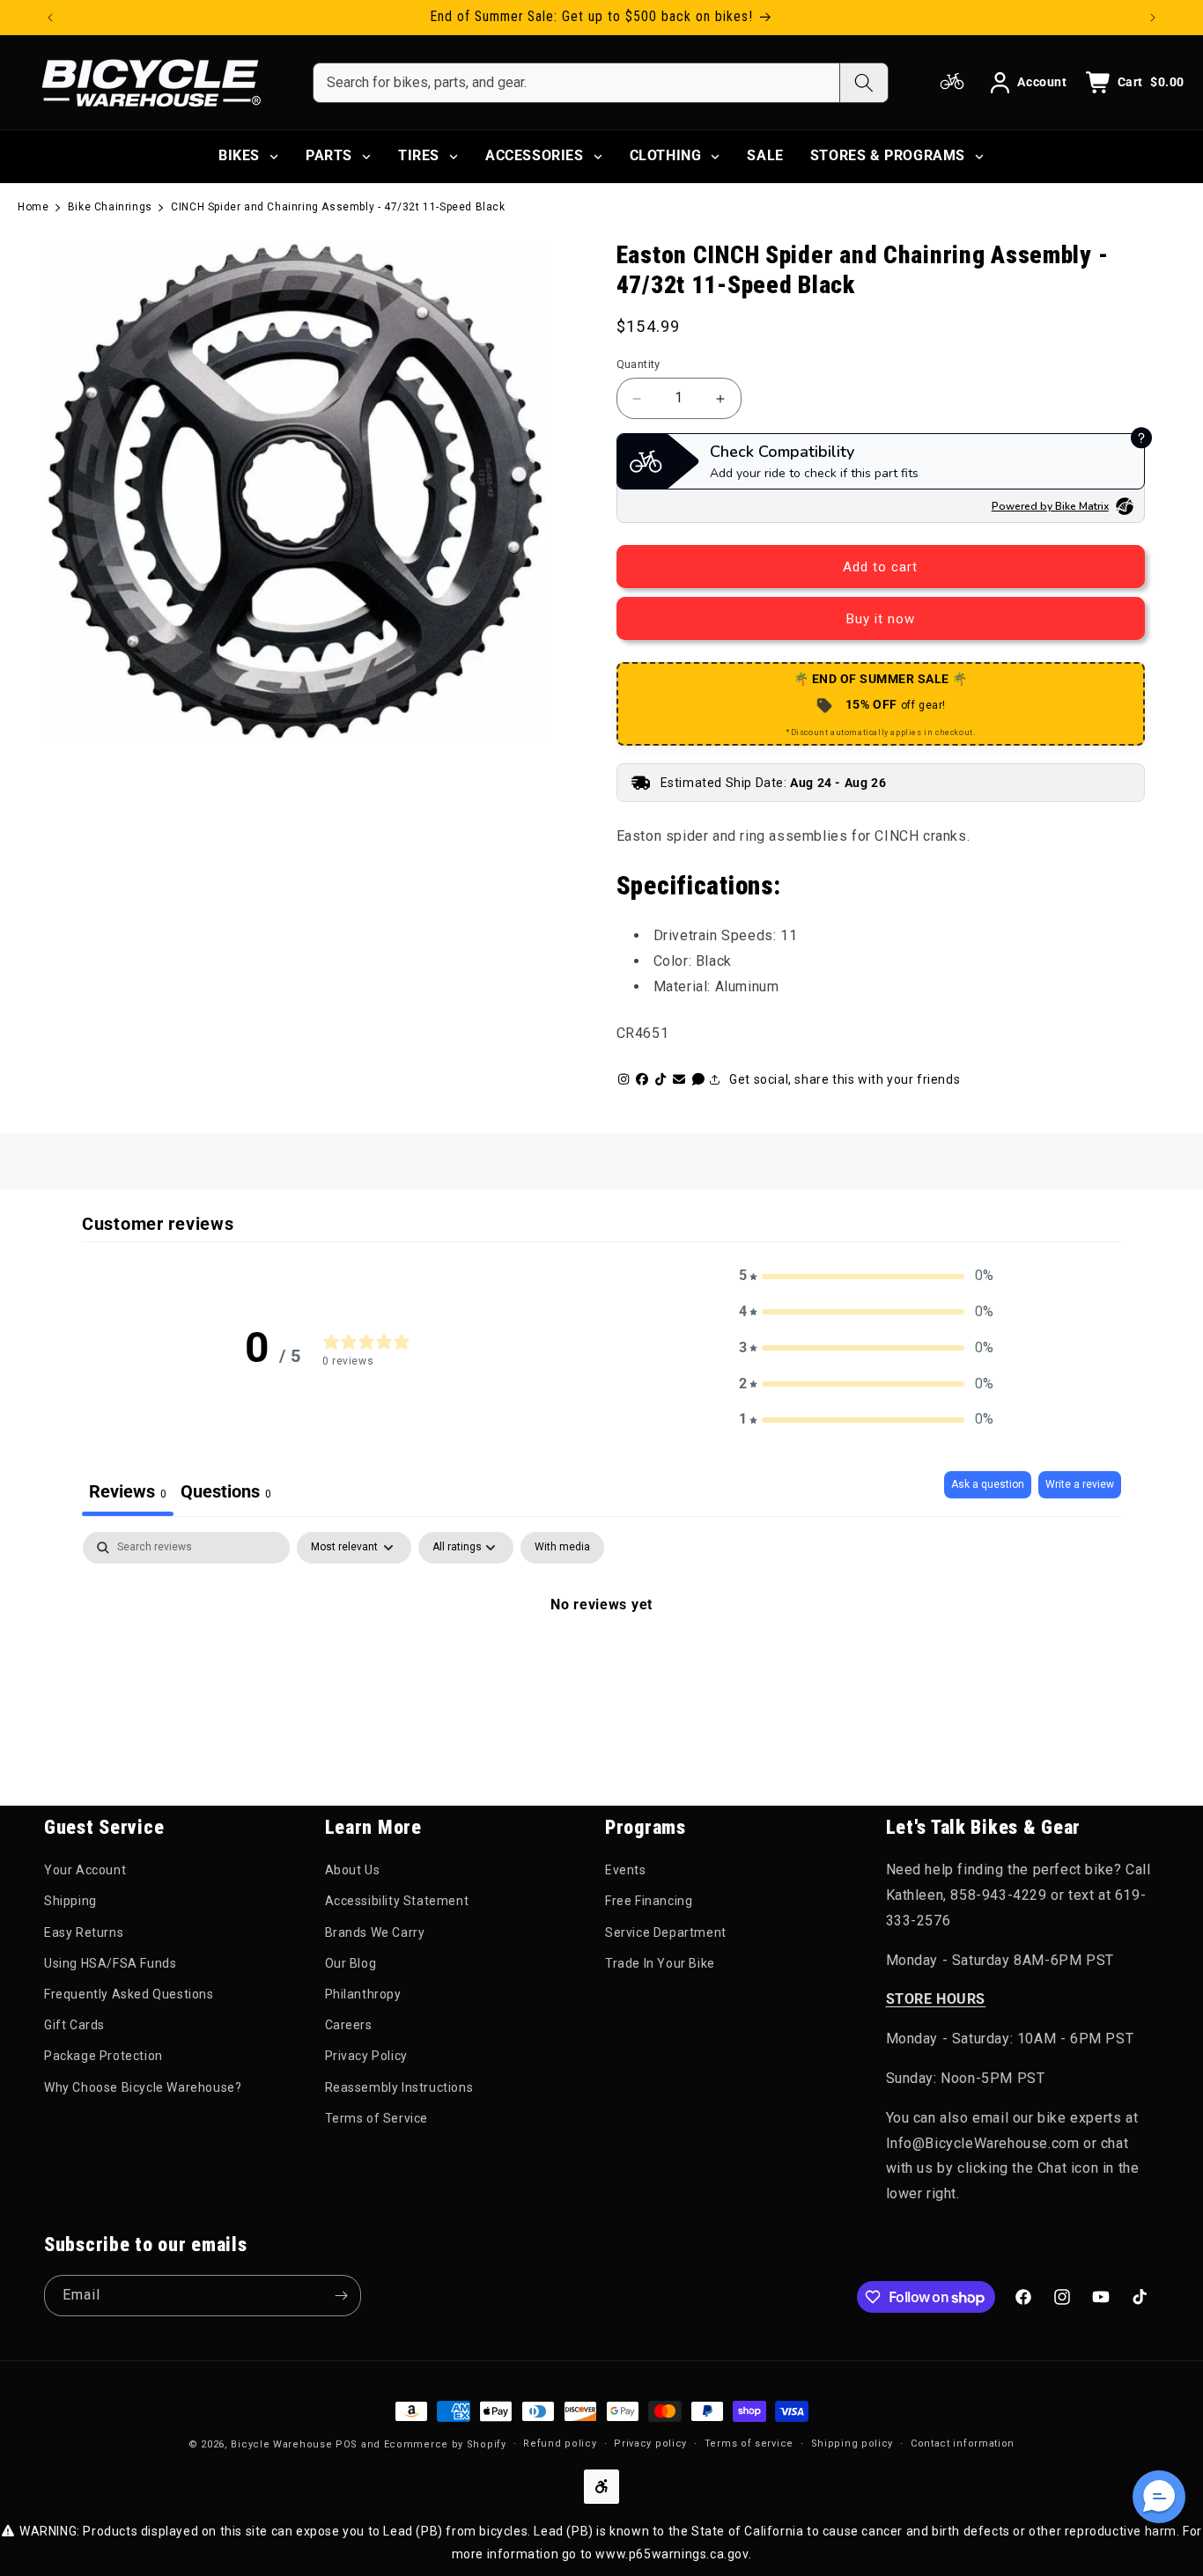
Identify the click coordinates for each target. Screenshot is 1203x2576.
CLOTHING (666, 155)
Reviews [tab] (128, 1491)
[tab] (226, 1494)
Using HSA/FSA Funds (110, 1963)
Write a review (1080, 1484)
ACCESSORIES (535, 155)
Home (33, 207)
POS (347, 2444)
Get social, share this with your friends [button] (845, 1079)
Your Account (85, 1870)
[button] (867, 1276)
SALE (765, 155)
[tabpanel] (601, 1664)
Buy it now (881, 619)
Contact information (963, 2444)
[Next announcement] (1153, 18)
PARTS (329, 155)
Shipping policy (852, 2444)
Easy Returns (84, 1932)
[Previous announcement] (50, 18)
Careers (349, 2025)
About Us (353, 1870)
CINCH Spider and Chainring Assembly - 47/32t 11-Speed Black (338, 207)
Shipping (70, 1901)
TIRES (419, 155)
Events (626, 1870)
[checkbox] (562, 1548)
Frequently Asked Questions (129, 1994)
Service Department (666, 1932)
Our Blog (351, 1963)
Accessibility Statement (397, 1901)
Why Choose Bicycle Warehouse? (143, 2087)
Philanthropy (363, 1994)
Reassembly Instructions (399, 2087)
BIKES (239, 155)
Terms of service (749, 2444)
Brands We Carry (375, 1932)
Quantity (638, 364)
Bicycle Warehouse (281, 2444)
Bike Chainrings (110, 207)
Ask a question (988, 1484)
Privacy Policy (366, 2056)
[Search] (864, 83)
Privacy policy (650, 2444)
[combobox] (576, 83)
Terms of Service (377, 2118)
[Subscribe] (341, 2296)
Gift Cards (74, 2025)
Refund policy (560, 2444)
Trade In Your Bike (660, 1963)
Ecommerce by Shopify (445, 2444)
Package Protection (103, 2056)
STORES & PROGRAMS (888, 155)
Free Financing (649, 1901)
